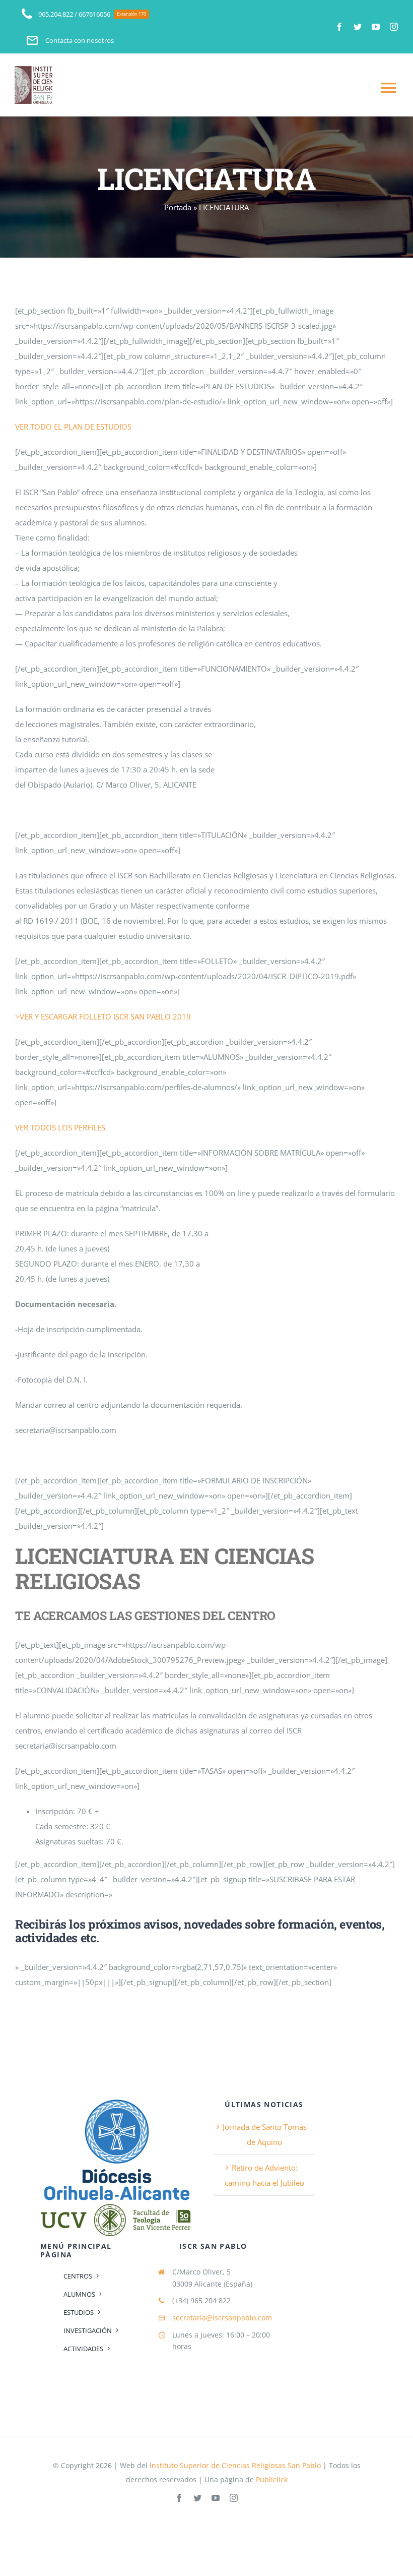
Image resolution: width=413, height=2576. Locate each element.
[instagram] (394, 27)
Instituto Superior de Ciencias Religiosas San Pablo (235, 2465)
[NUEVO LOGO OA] (116, 2099)
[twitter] (358, 27)
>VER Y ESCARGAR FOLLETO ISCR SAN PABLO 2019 (103, 1016)
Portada (178, 207)
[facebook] (339, 27)
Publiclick (272, 2479)
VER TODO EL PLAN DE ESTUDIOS (73, 427)
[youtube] (376, 27)
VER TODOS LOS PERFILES (60, 1127)
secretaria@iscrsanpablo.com (222, 2318)
